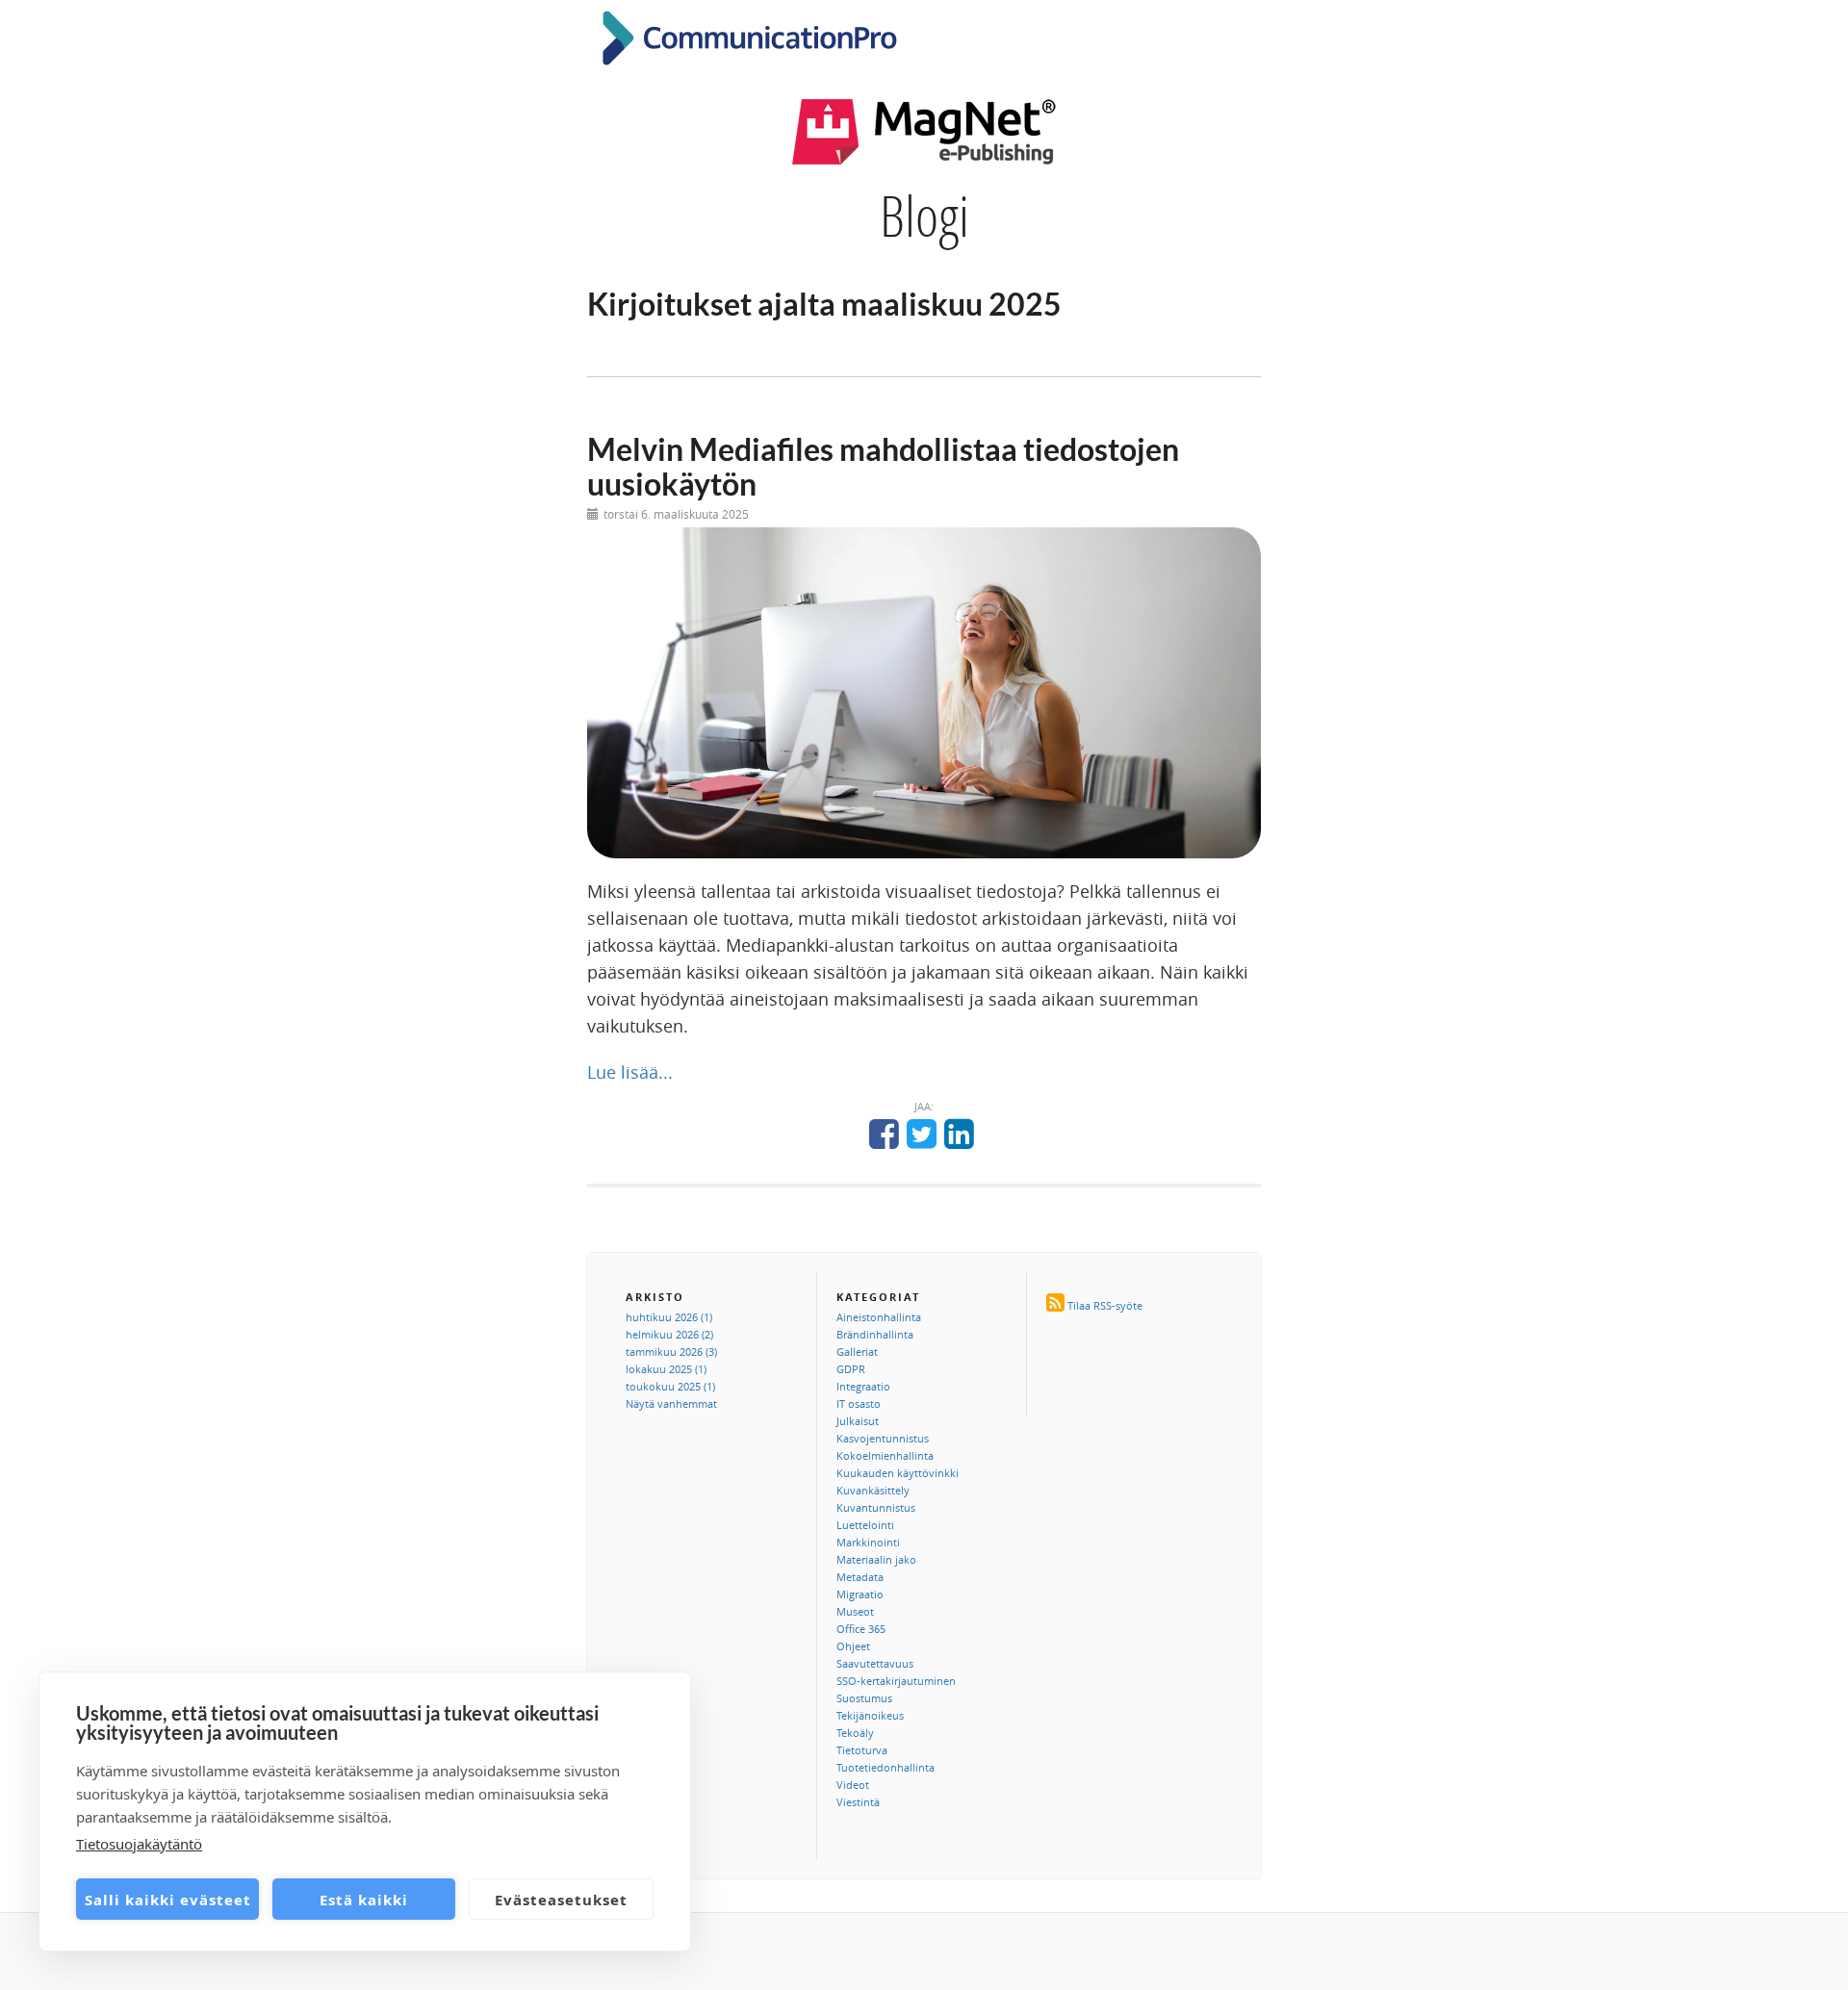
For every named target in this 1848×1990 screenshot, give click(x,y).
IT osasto (859, 1403)
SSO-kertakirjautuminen (896, 1681)
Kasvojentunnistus (883, 1438)
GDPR (851, 1369)
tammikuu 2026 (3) (671, 1352)
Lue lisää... (630, 1072)
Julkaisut (858, 1421)
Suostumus (864, 1698)
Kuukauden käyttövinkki (898, 1473)
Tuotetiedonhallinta (885, 1767)
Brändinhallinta (875, 1334)
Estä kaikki (364, 1900)
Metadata (860, 1577)
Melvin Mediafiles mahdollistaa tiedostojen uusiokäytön (883, 466)
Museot (855, 1611)
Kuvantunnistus (876, 1507)
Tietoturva (862, 1750)
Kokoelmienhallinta (885, 1455)
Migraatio (860, 1594)
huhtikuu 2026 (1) (669, 1317)
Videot (853, 1785)
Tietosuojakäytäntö (139, 1844)
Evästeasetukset (561, 1900)
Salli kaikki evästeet (168, 1900)
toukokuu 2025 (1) (670, 1386)
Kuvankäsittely (873, 1490)
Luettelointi (865, 1525)
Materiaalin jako (876, 1559)
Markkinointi (868, 1542)
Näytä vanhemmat (671, 1403)
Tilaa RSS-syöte (1105, 1305)
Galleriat (857, 1352)
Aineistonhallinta (879, 1317)
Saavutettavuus (875, 1663)
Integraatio (863, 1386)
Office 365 (861, 1629)
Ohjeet (853, 1646)
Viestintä (858, 1802)
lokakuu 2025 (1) (666, 1369)
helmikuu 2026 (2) (669, 1334)
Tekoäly (855, 1733)
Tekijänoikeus (870, 1715)
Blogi (924, 216)
